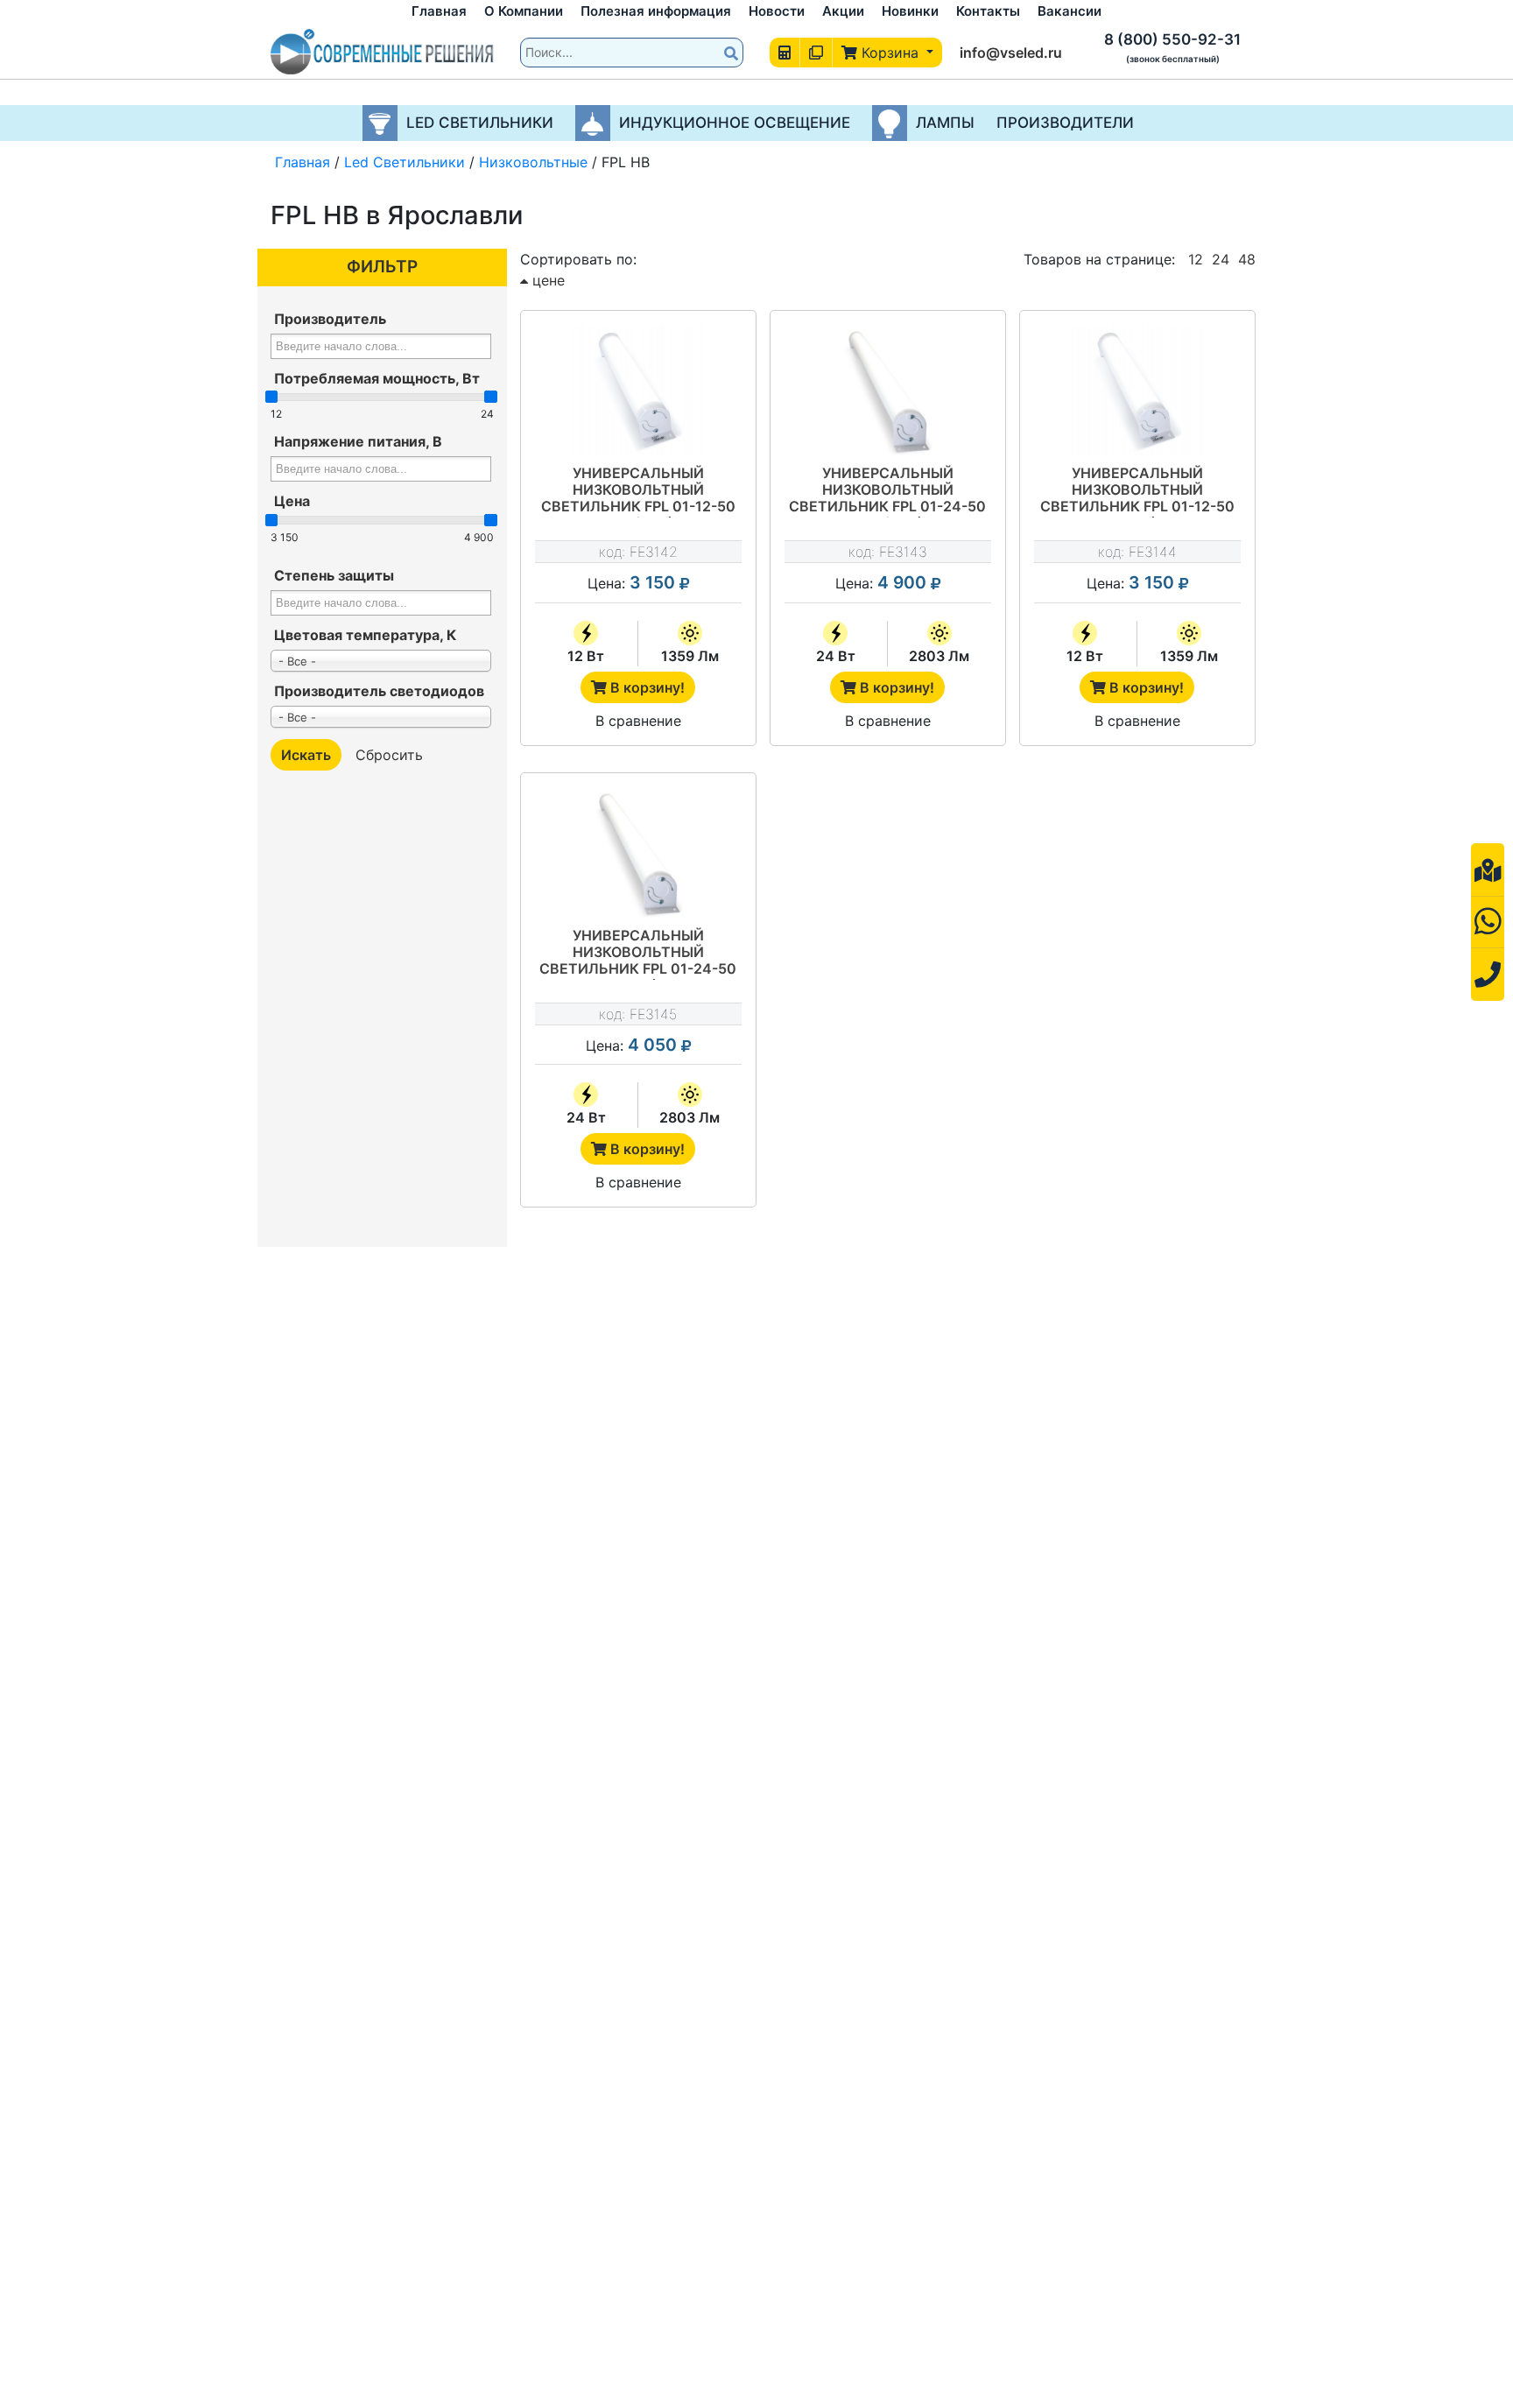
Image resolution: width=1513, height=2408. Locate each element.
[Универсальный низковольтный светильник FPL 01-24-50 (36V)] (638, 853)
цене (546, 280)
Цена (292, 501)
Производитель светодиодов (379, 691)
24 (1221, 259)
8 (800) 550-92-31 (1172, 39)
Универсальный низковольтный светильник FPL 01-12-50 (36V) (1137, 491)
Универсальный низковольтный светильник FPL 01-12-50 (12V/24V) (638, 491)
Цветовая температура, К (365, 635)
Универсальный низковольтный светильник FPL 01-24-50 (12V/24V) (887, 491)
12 (1196, 259)
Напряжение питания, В (358, 441)
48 (1247, 259)
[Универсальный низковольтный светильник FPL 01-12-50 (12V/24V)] (638, 391)
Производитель (330, 319)
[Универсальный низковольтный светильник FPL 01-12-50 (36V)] (1137, 391)
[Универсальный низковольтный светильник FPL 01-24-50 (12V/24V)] (888, 391)
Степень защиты (334, 575)
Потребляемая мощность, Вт (377, 378)
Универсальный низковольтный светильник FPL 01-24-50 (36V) (638, 954)
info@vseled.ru (1011, 53)
